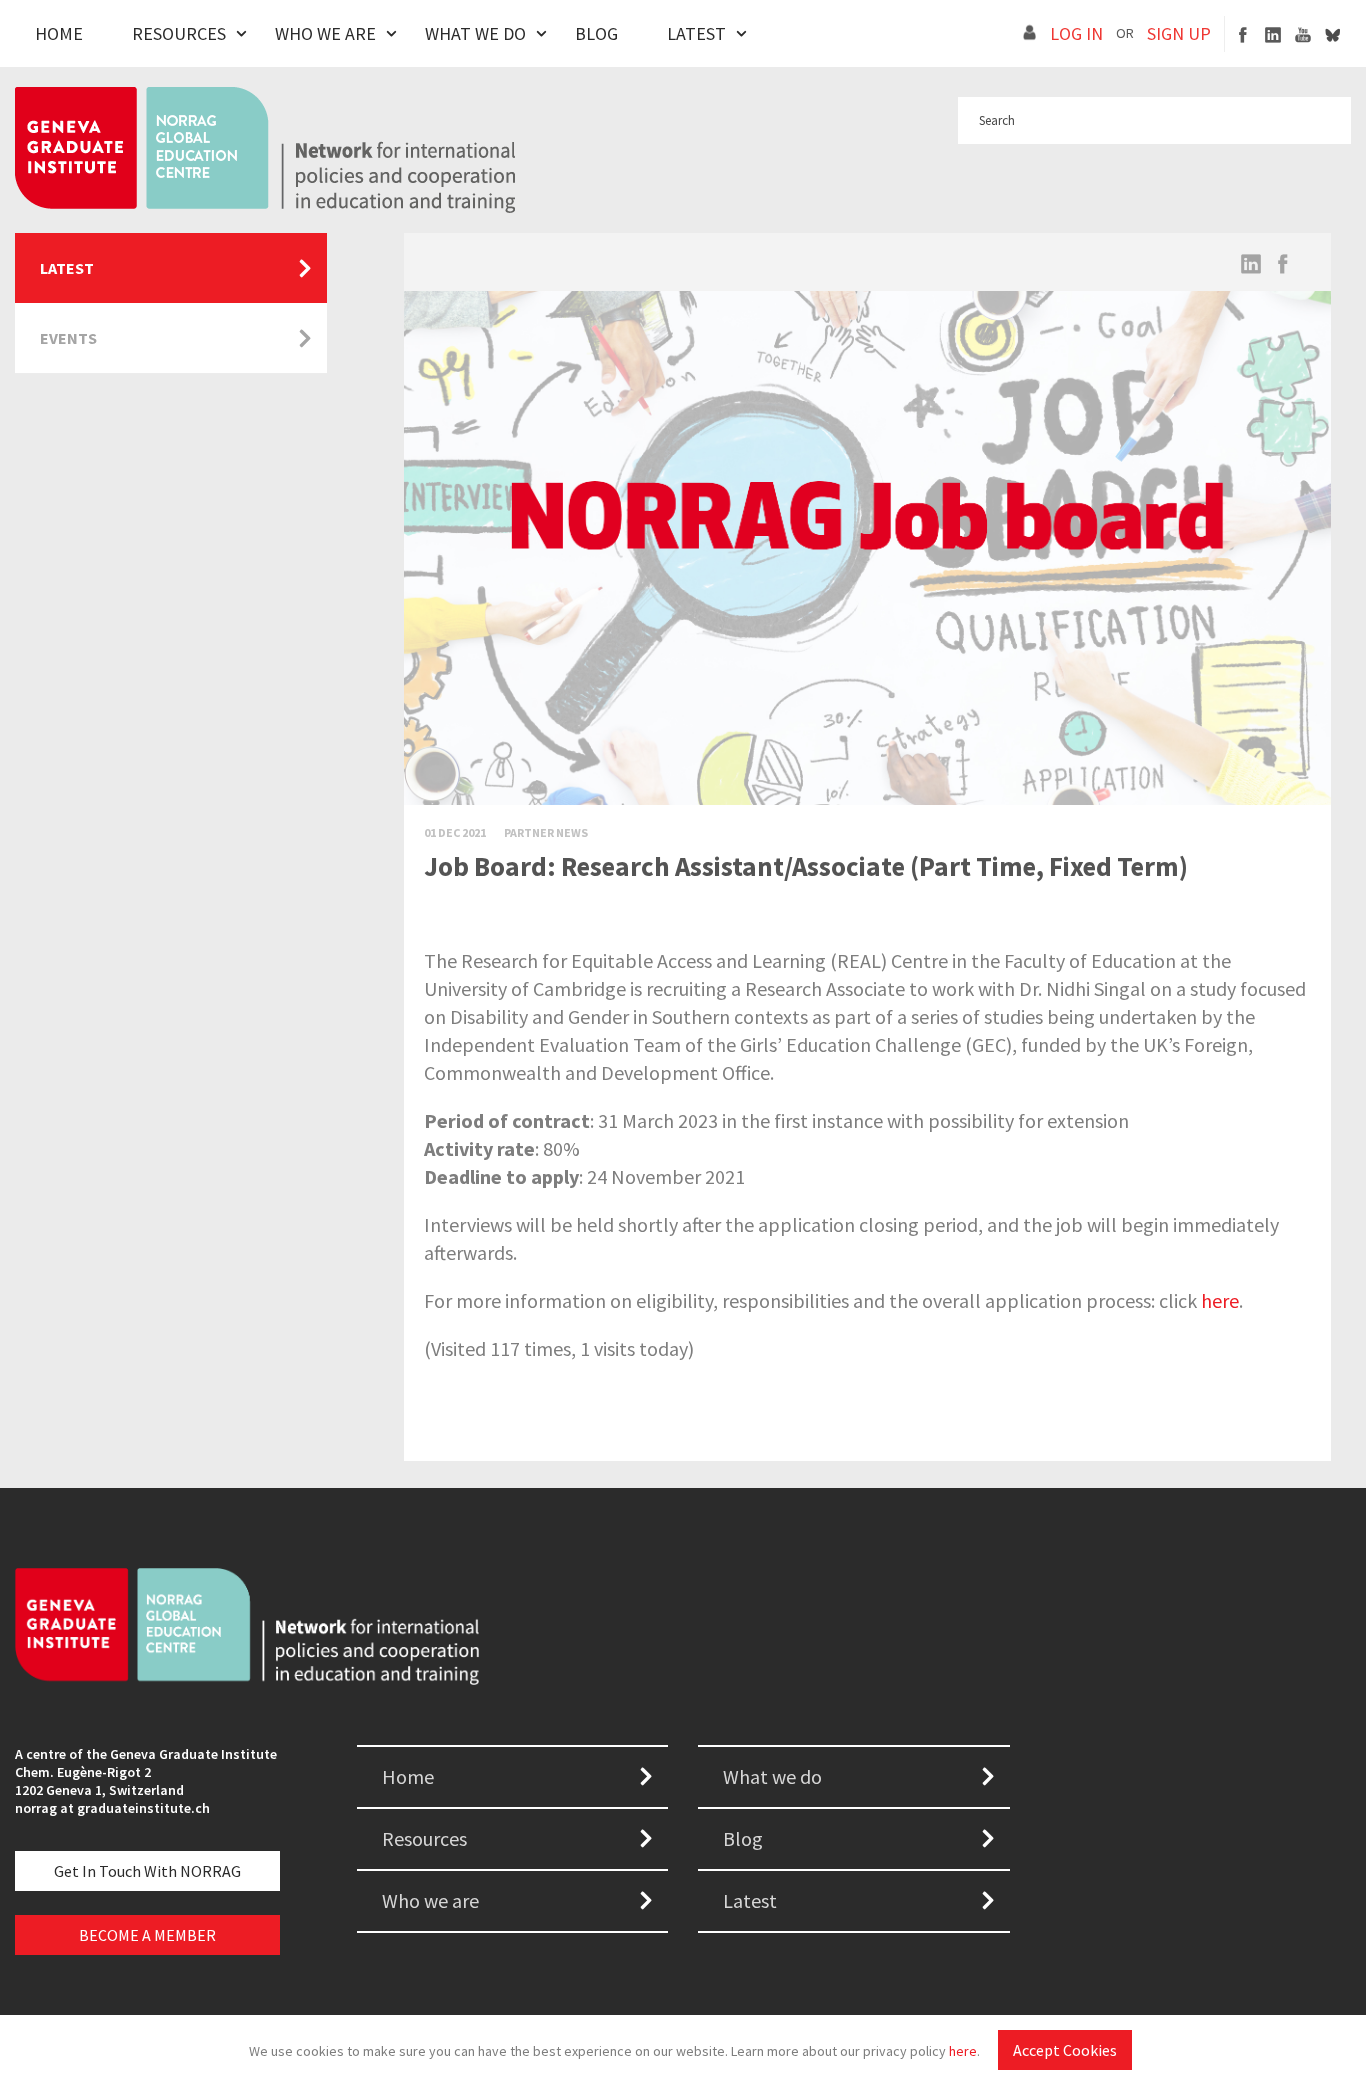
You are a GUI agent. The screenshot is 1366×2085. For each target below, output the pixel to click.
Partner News (546, 832)
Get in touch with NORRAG (147, 1871)
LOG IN (1076, 33)
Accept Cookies (1065, 2050)
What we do (772, 1776)
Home (59, 33)
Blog (596, 33)
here (963, 2051)
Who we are (430, 1900)
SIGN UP (1179, 33)
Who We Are (325, 33)
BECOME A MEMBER (147, 1935)
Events (68, 338)
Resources (179, 33)
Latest (696, 33)
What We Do (475, 33)
